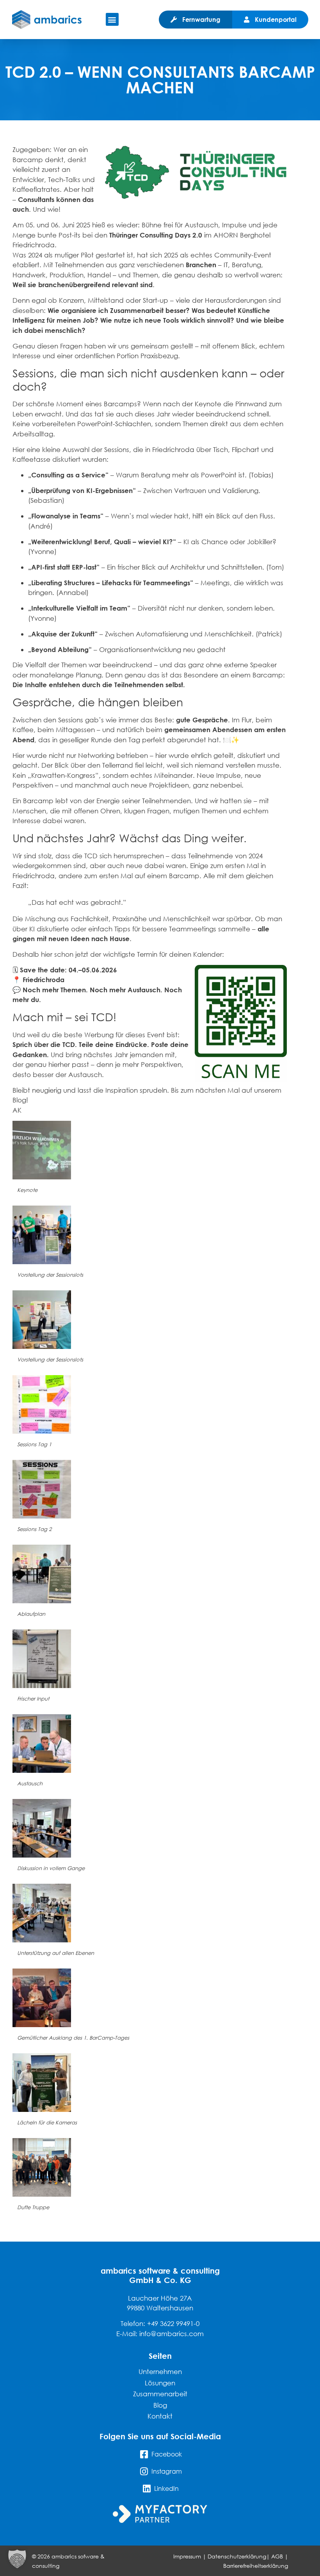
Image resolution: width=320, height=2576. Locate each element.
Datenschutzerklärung (237, 2556)
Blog (160, 2405)
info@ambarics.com (172, 2334)
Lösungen (160, 2383)
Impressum (187, 2556)
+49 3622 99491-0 (173, 2323)
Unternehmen (160, 2371)
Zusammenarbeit (160, 2394)
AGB (277, 2556)
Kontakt (160, 2416)
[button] (112, 19)
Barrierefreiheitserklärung (256, 2566)
